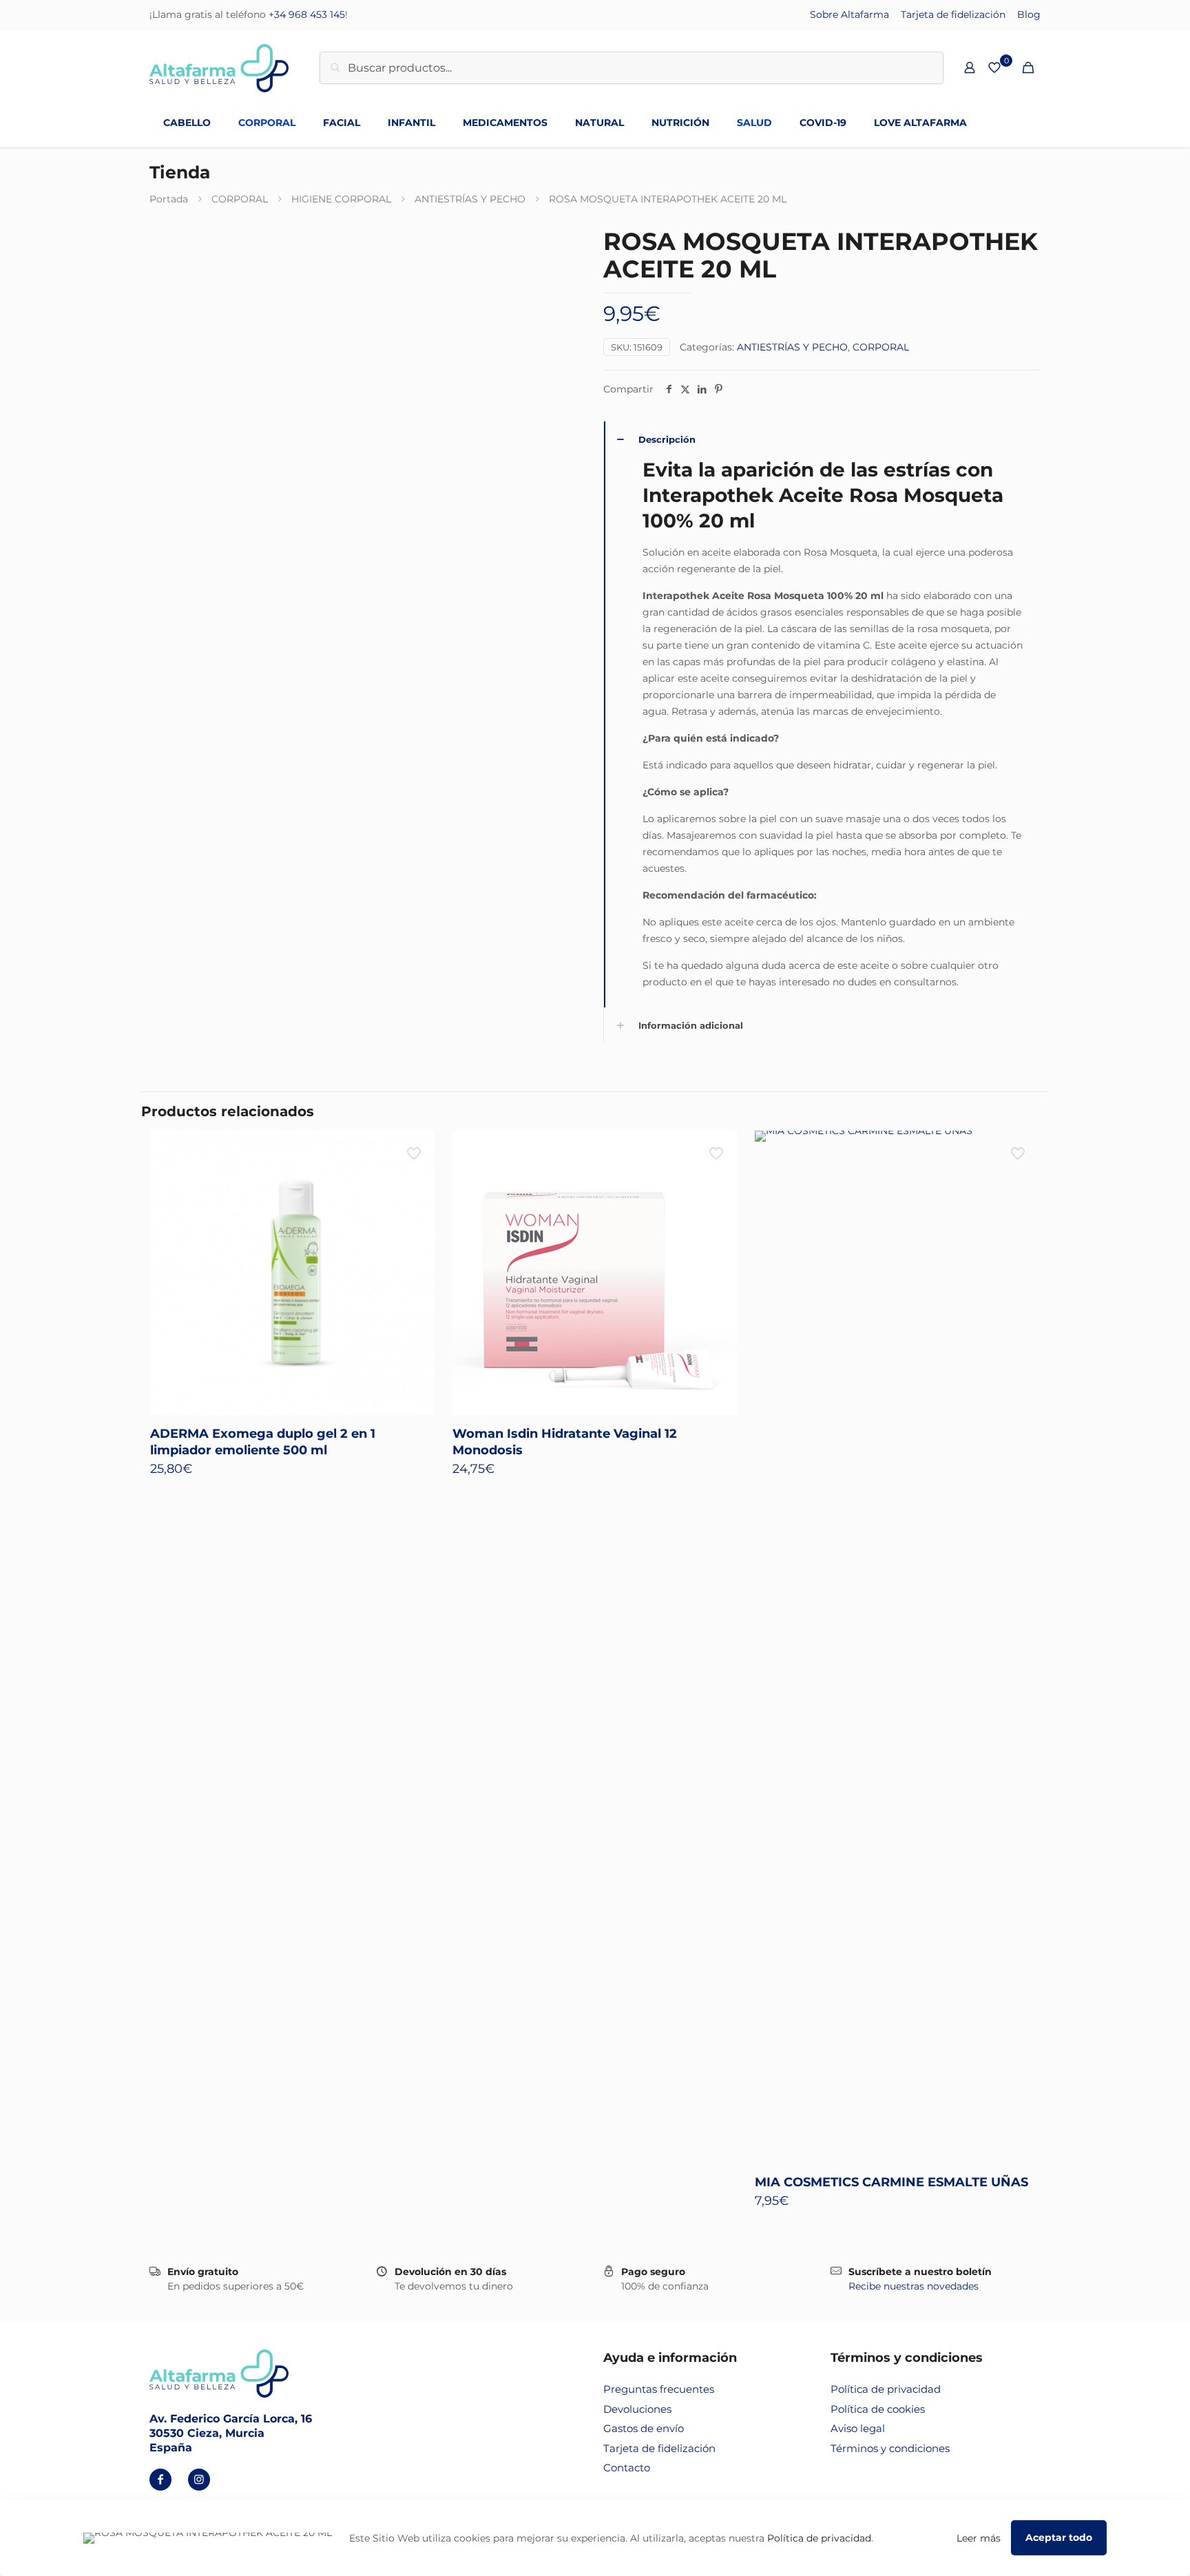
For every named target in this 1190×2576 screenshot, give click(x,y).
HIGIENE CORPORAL (341, 199)
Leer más (979, 2538)
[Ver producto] (415, 1150)
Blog (1029, 14)
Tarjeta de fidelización (953, 14)
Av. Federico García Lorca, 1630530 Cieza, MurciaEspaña (231, 2433)
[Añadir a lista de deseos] (415, 1180)
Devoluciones (637, 2409)
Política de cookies (878, 2409)
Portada (169, 199)
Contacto (627, 2468)
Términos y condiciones (890, 2448)
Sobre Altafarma (849, 14)
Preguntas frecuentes (659, 2389)
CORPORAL (240, 199)
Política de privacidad (886, 2389)
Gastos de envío (644, 2428)
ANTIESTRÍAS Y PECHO (470, 199)
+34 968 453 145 (307, 14)
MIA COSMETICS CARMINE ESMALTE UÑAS (891, 2182)
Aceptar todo (1059, 2537)
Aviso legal (858, 2428)
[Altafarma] (219, 67)
